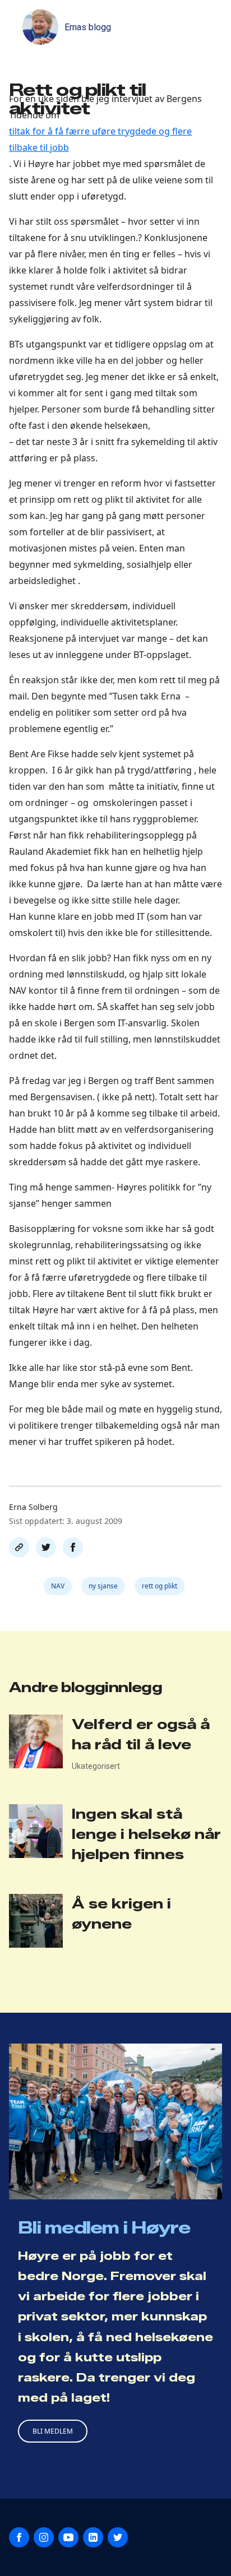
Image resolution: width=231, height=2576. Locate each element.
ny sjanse (103, 1586)
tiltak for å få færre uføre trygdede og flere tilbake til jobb (100, 139)
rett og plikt (160, 1586)
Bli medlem (53, 2431)
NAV (58, 1586)
